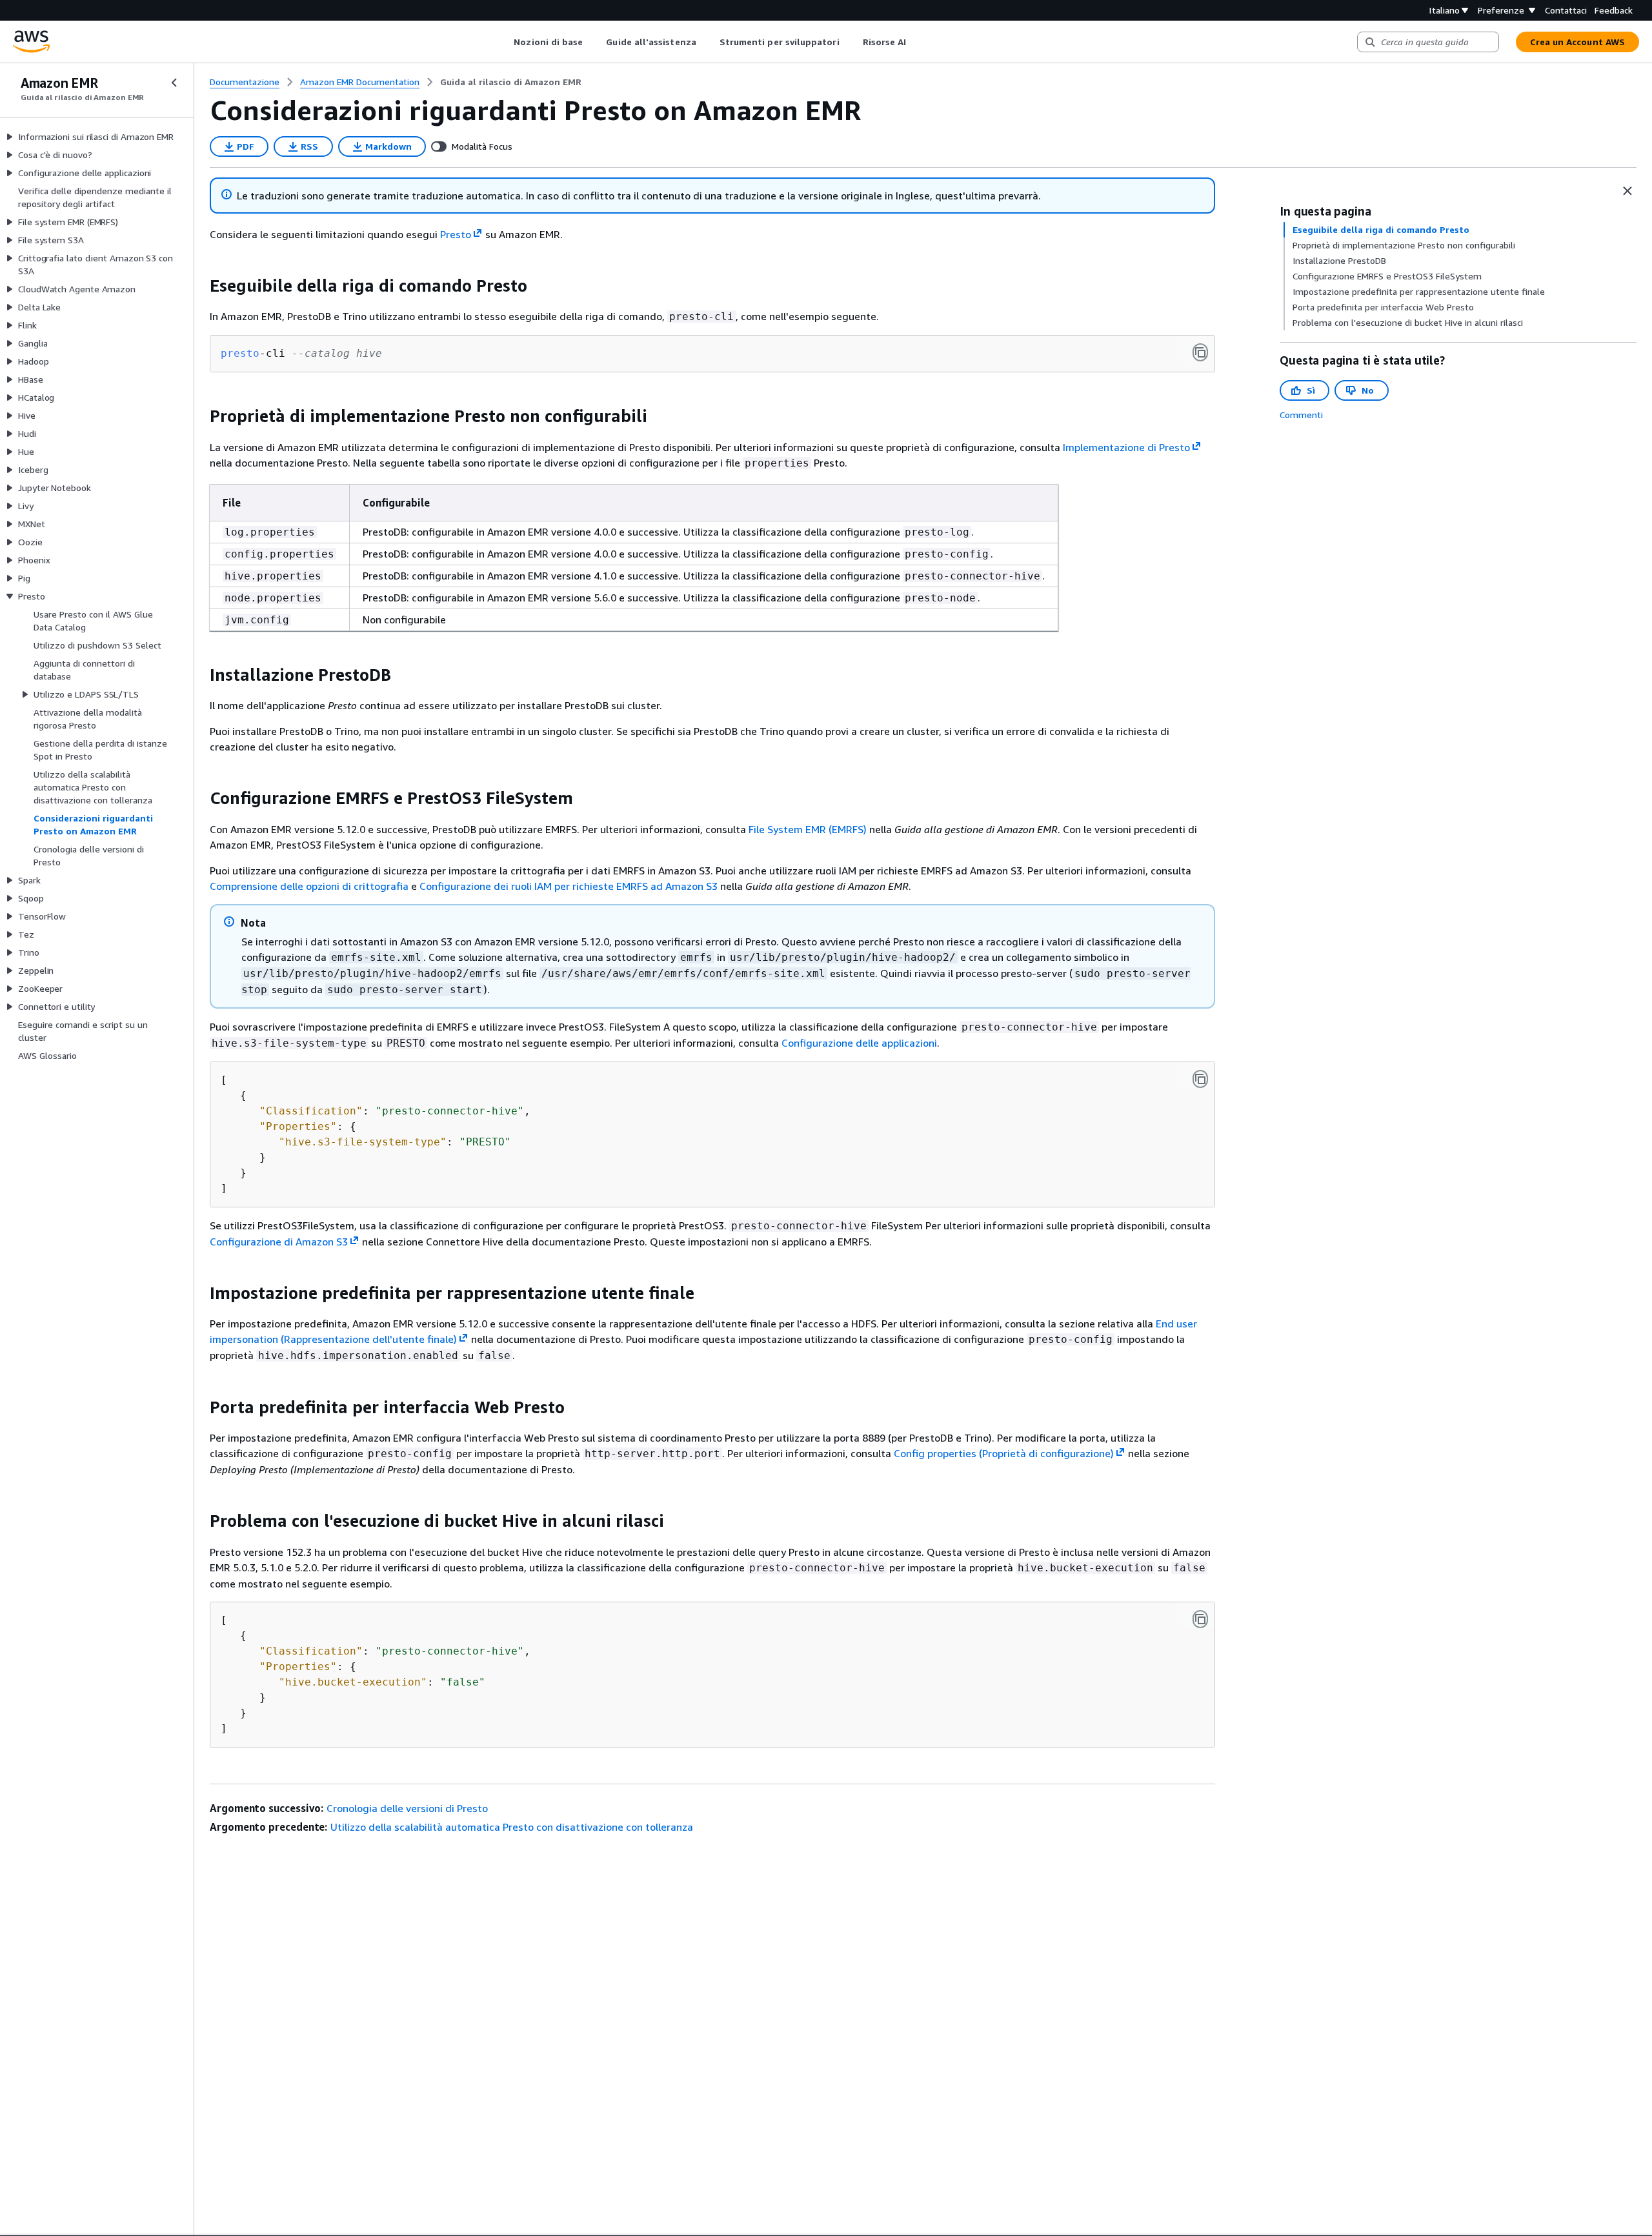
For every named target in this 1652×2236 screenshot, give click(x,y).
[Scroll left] (504, 42)
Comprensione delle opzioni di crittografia (309, 886)
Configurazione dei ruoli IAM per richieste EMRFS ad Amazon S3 (569, 886)
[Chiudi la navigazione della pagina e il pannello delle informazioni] (1627, 191)
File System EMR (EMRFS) (808, 829)
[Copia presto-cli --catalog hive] (1200, 352)
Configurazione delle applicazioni (859, 1043)
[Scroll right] (916, 42)
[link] (511, 82)
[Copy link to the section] (199, 286)
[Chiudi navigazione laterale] (174, 83)
